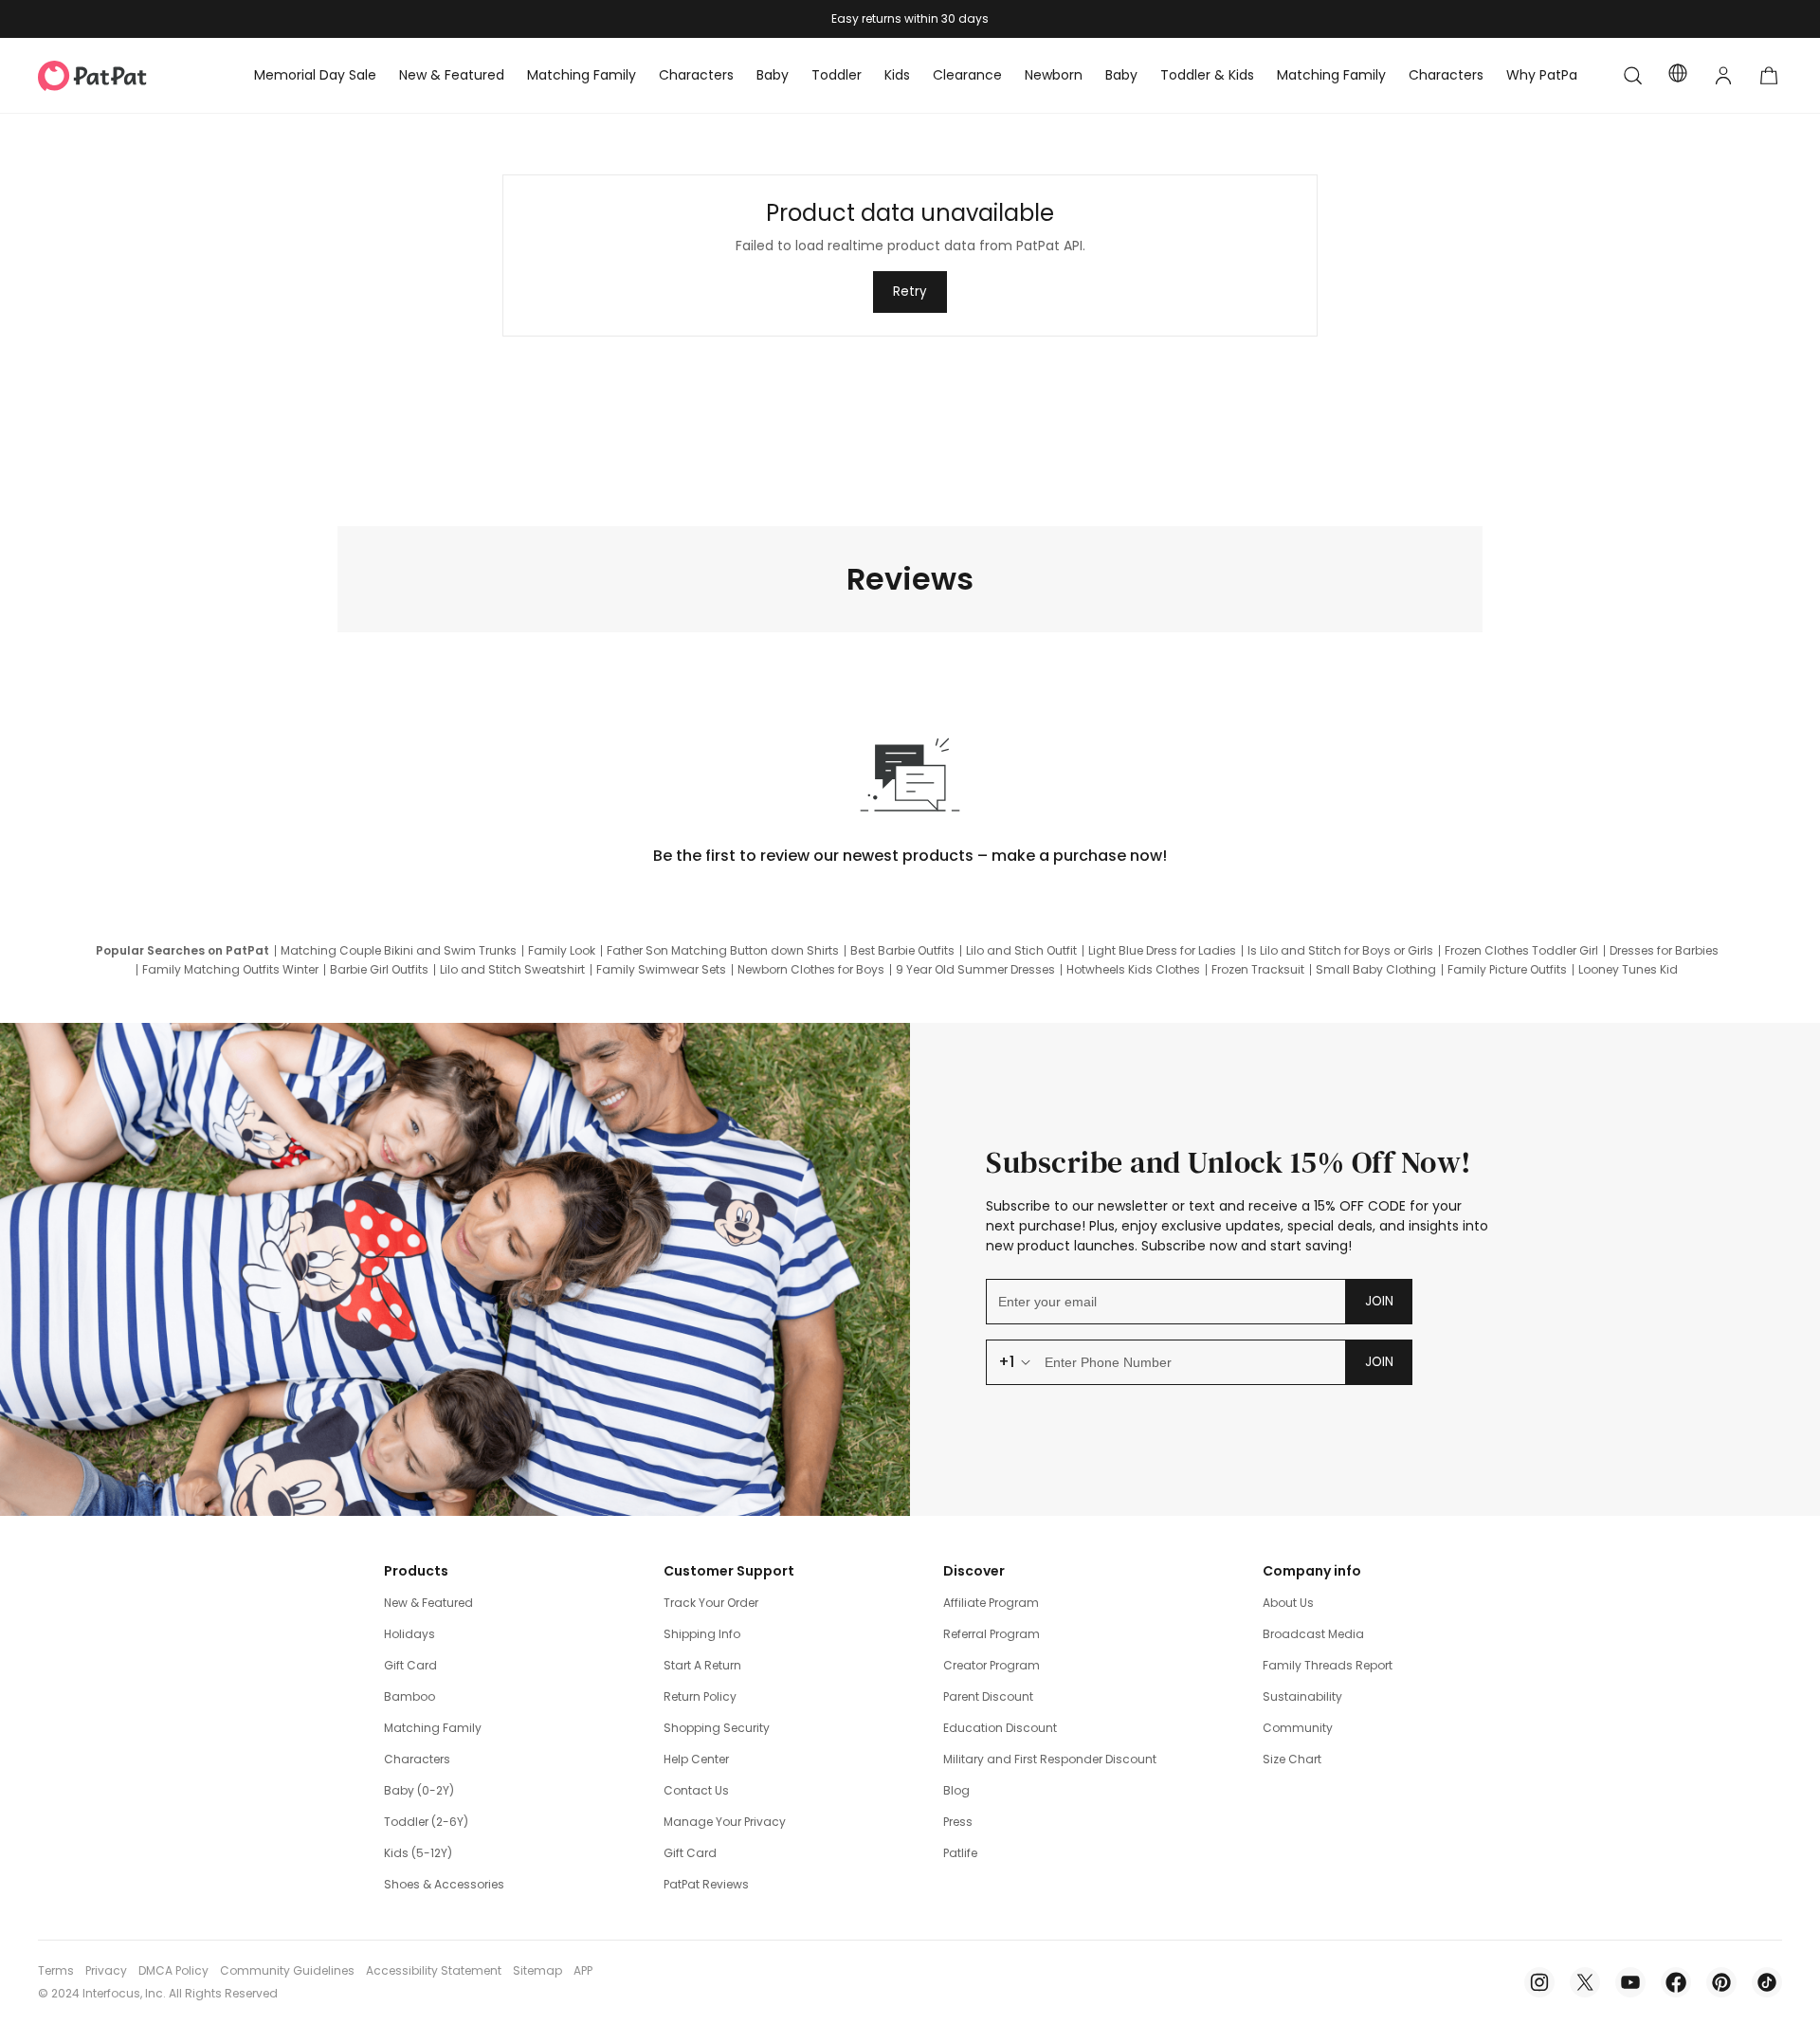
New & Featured (428, 1603)
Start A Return (702, 1665)
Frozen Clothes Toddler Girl (1521, 951)
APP (583, 1971)
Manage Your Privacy (725, 1822)
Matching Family (433, 1728)
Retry (910, 292)
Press (958, 1822)
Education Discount (1000, 1728)
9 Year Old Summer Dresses (975, 970)
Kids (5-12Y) (418, 1853)
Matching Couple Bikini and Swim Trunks (399, 951)
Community (1298, 1728)
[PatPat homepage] (121, 76)
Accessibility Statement (434, 1971)
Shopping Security (717, 1728)
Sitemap (537, 1971)
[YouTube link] (1630, 1982)
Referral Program (992, 1634)
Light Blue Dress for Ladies (1162, 951)
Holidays (409, 1634)
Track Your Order (711, 1603)
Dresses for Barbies (1664, 951)
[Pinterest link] (1721, 1982)
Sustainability (1302, 1696)
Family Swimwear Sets (661, 970)
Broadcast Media (1313, 1634)
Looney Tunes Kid (1628, 970)
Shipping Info (702, 1634)
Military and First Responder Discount (1050, 1759)
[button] (1632, 76)
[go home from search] (1632, 76)
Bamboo (409, 1696)
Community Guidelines (287, 1971)
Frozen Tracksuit (1258, 970)
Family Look (562, 951)
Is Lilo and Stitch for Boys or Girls (1340, 951)
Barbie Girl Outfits (379, 970)
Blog (956, 1790)
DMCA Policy (173, 1971)
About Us (1288, 1603)
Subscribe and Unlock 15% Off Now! (1229, 1162)
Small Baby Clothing (1376, 970)
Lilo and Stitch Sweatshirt (512, 970)
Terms (56, 1971)
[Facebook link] (1676, 1982)
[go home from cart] (1769, 76)
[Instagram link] (1539, 1982)
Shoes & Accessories (444, 1884)
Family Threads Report (1328, 1665)
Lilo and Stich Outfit (1021, 951)
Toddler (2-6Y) (426, 1822)
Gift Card (410, 1665)
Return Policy (700, 1696)
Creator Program (992, 1665)
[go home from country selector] (1678, 76)
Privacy (106, 1971)
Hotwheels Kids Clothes (1133, 970)
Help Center (696, 1759)
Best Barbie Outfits (902, 951)
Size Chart (1292, 1759)
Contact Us (696, 1790)
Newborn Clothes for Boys (811, 970)
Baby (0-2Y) (419, 1790)
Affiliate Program (991, 1603)
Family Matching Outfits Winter (230, 970)
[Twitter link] (1585, 1982)
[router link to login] (1723, 76)
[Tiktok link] (1767, 1982)
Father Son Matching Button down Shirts (723, 951)
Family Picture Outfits (1507, 970)
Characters (417, 1759)
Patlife (960, 1853)
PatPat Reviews (706, 1884)
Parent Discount (988, 1696)
